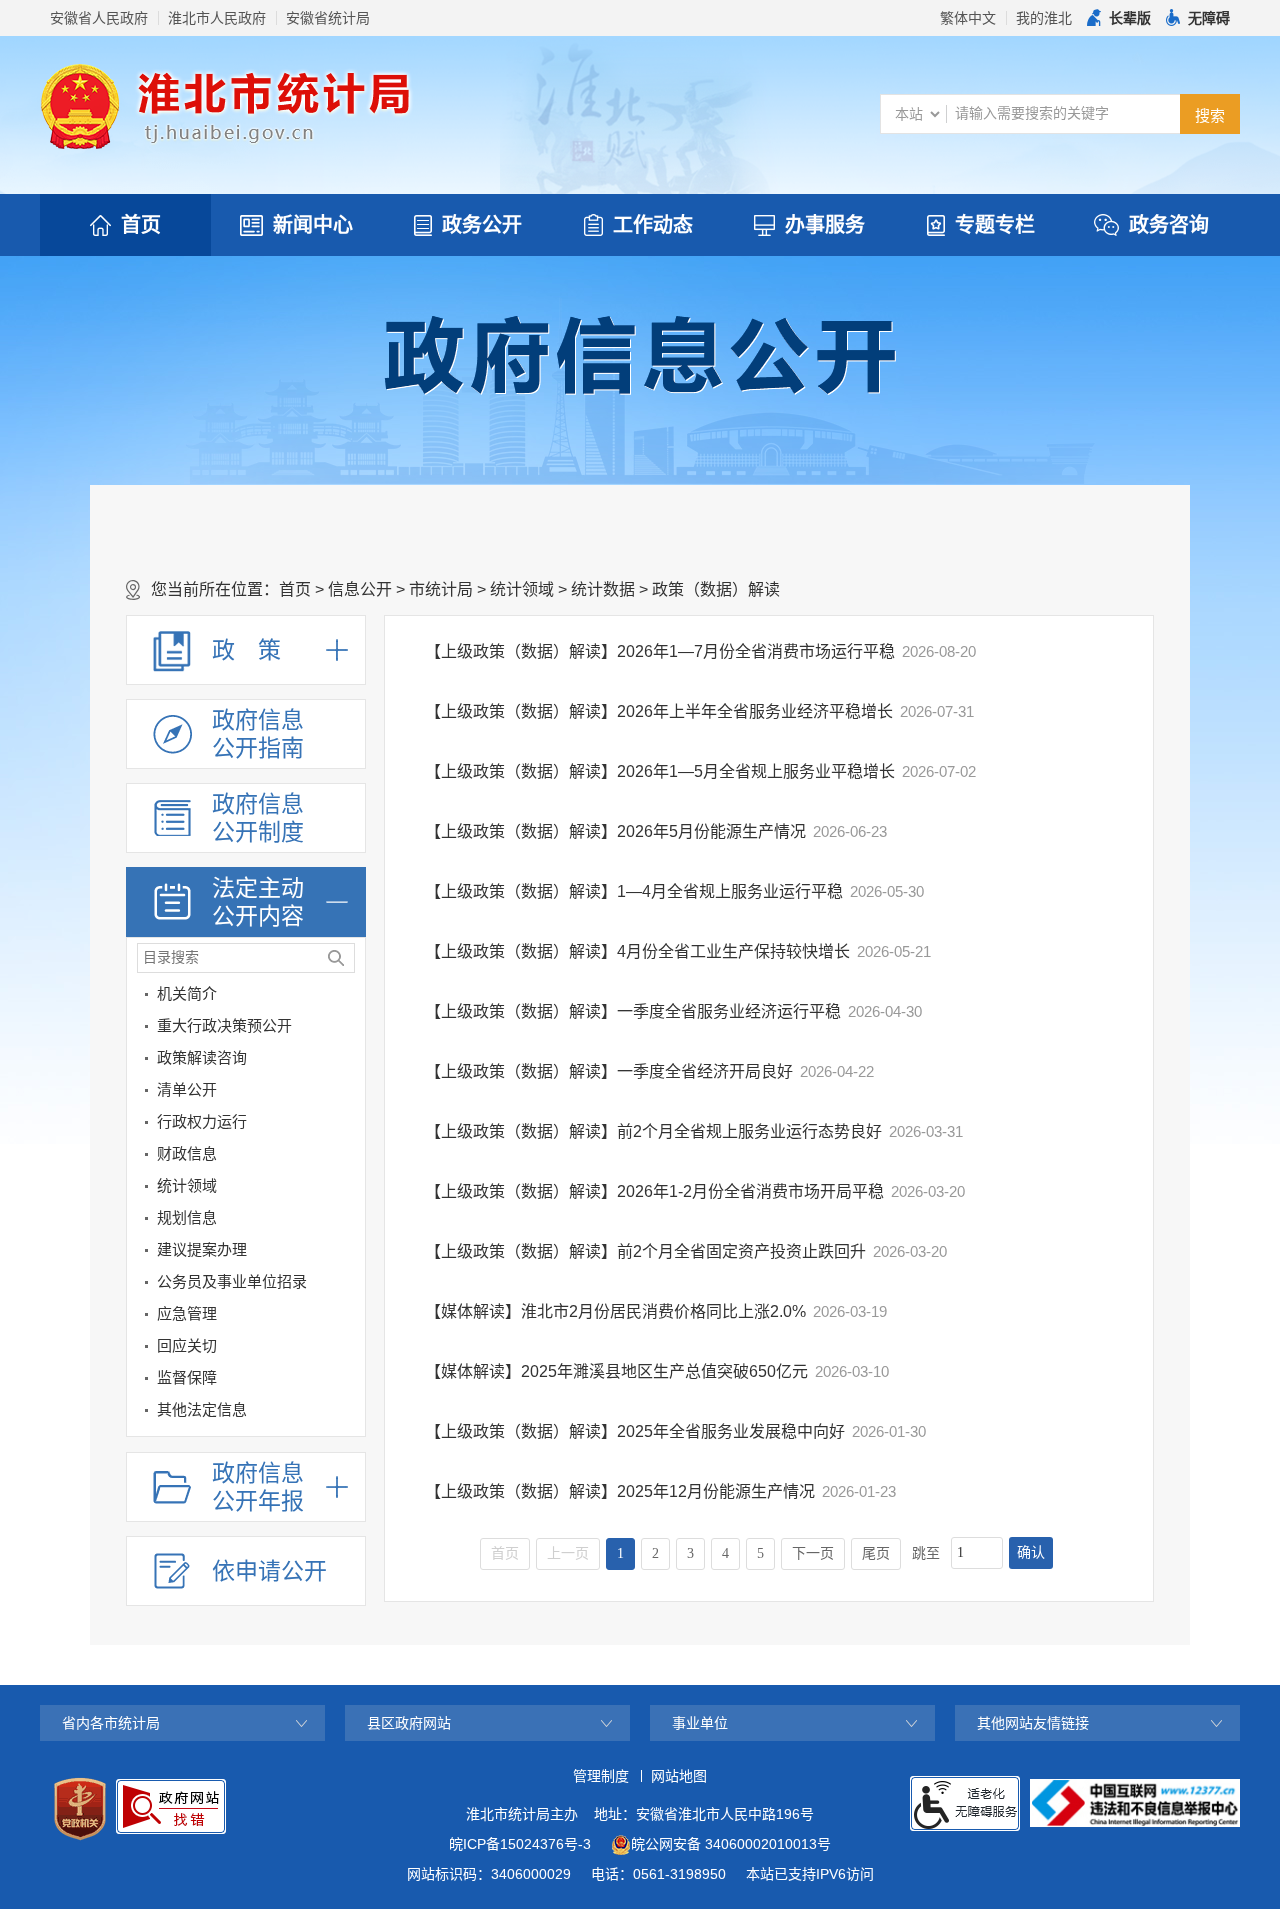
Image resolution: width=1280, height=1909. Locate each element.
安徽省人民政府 (99, 18)
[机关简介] (346, 997)
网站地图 (679, 1776)
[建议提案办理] (346, 1253)
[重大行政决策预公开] (346, 1029)
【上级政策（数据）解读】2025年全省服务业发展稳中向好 (635, 1431)
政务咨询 (1169, 225)
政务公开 (482, 225)
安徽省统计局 (328, 18)
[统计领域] (346, 1189)
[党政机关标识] (80, 1809)
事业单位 (700, 1723)
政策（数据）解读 (716, 589)
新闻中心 (313, 225)
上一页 (568, 1553)
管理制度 (601, 1776)
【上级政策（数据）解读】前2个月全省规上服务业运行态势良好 (653, 1131)
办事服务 (825, 225)
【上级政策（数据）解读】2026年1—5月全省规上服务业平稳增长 (660, 771)
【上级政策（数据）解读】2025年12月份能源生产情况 (620, 1491)
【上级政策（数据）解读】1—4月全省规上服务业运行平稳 (634, 891)
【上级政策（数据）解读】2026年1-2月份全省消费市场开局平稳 (654, 1191)
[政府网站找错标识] (171, 1806)
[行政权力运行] (346, 1125)
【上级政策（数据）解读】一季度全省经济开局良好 (609, 1071)
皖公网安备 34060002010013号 (731, 1844)
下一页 (813, 1553)
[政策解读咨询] (346, 1061)
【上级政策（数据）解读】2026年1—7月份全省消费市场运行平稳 (660, 651)
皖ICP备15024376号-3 (520, 1844)
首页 (141, 225)
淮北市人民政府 (217, 18)
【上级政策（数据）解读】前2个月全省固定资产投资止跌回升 (645, 1251)
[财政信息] (346, 1157)
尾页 (876, 1553)
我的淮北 (1044, 18)
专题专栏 (995, 225)
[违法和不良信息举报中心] (1135, 1803)
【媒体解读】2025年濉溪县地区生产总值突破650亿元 (616, 1371)
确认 (1031, 1552)
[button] (1119, 18)
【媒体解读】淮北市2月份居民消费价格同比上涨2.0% (615, 1311)
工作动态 (653, 225)
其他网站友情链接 (1033, 1723)
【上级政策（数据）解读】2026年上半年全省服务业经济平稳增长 (659, 711)
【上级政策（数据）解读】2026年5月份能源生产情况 (615, 831)
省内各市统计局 (111, 1723)
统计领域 (522, 589)
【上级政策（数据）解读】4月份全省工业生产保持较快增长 (637, 951)
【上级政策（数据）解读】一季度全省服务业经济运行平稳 (633, 1011)
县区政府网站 (409, 1723)
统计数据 (603, 589)
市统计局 (441, 589)
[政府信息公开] (640, 354)
